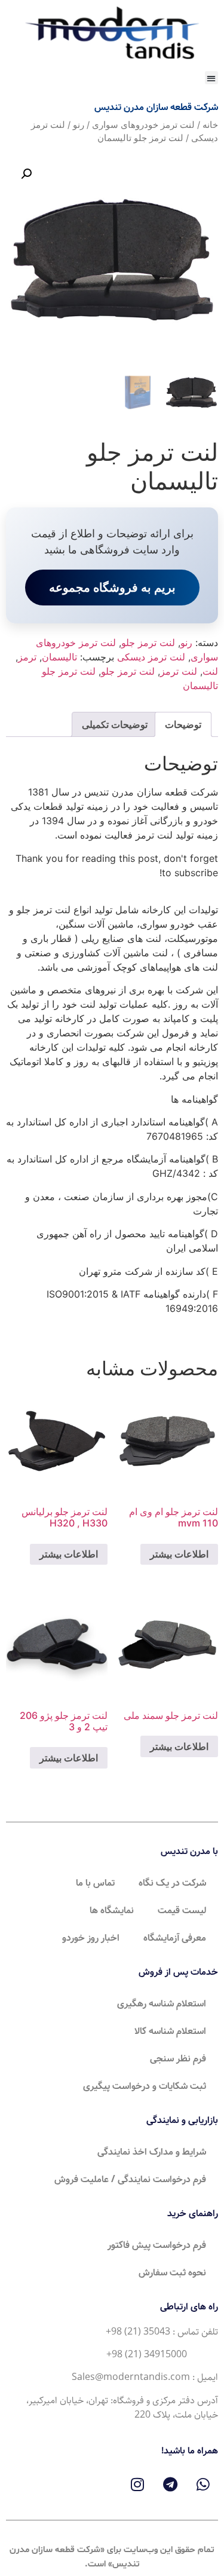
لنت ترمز (179, 671)
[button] (212, 78)
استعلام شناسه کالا (170, 2031)
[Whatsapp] (203, 2484)
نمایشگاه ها (112, 1910)
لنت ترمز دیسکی (151, 657)
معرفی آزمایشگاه (175, 1938)
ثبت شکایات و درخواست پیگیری (145, 2086)
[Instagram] (137, 2484)
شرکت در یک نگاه (172, 1883)
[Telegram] (170, 2484)
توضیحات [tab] (183, 724)
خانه (210, 125)
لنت (210, 671)
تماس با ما (95, 1883)
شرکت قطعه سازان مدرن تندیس (156, 107)
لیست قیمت (182, 1910)
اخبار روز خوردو (91, 1938)
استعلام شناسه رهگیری (162, 2004)
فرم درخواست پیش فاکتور (157, 2245)
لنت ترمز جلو (148, 643)
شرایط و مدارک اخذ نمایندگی (152, 2152)
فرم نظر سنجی (178, 2059)
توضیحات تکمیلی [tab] (115, 724)
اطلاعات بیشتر (179, 1554)
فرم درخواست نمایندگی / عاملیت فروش (130, 2179)
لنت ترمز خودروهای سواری (143, 125)
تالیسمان (59, 657)
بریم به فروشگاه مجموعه (112, 588)
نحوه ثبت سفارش (172, 2273)
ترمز (27, 657)
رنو (79, 125)
